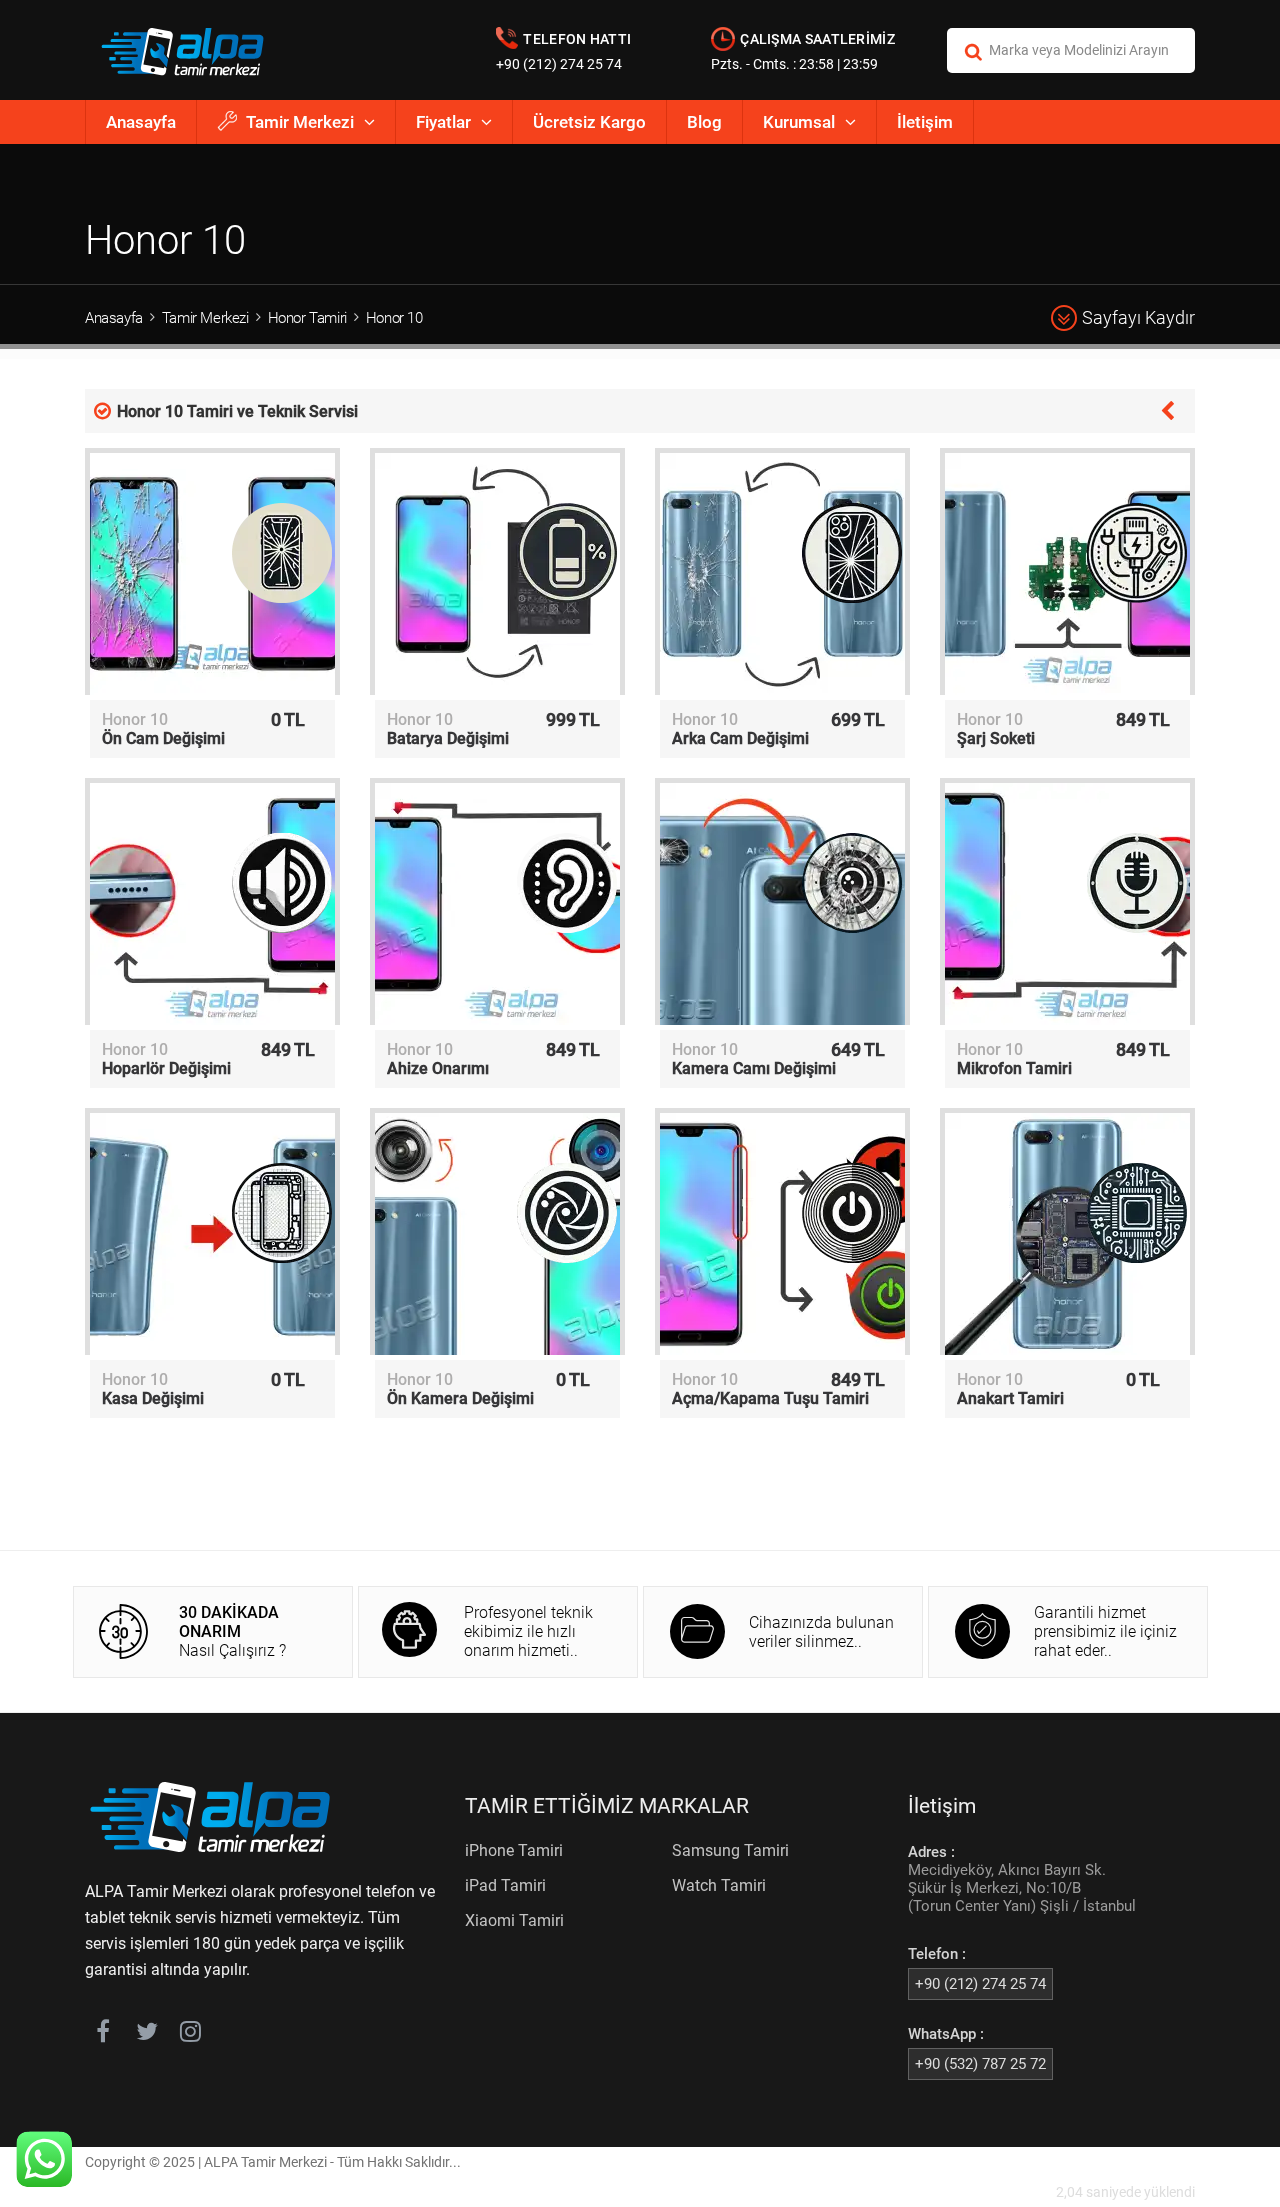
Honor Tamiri (307, 318)
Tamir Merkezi (300, 122)
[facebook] (102, 2035)
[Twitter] (146, 2035)
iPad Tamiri (505, 1885)
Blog (704, 122)
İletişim (925, 122)
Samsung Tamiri (730, 1850)
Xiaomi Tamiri (514, 1920)
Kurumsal (799, 122)
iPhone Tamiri (514, 1850)
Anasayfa (141, 122)
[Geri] (1167, 409)
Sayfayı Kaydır (1138, 317)
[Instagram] (190, 2035)
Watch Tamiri (719, 1885)
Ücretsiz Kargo (589, 122)
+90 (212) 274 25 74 (559, 64)
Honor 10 (394, 318)
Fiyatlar (443, 122)
